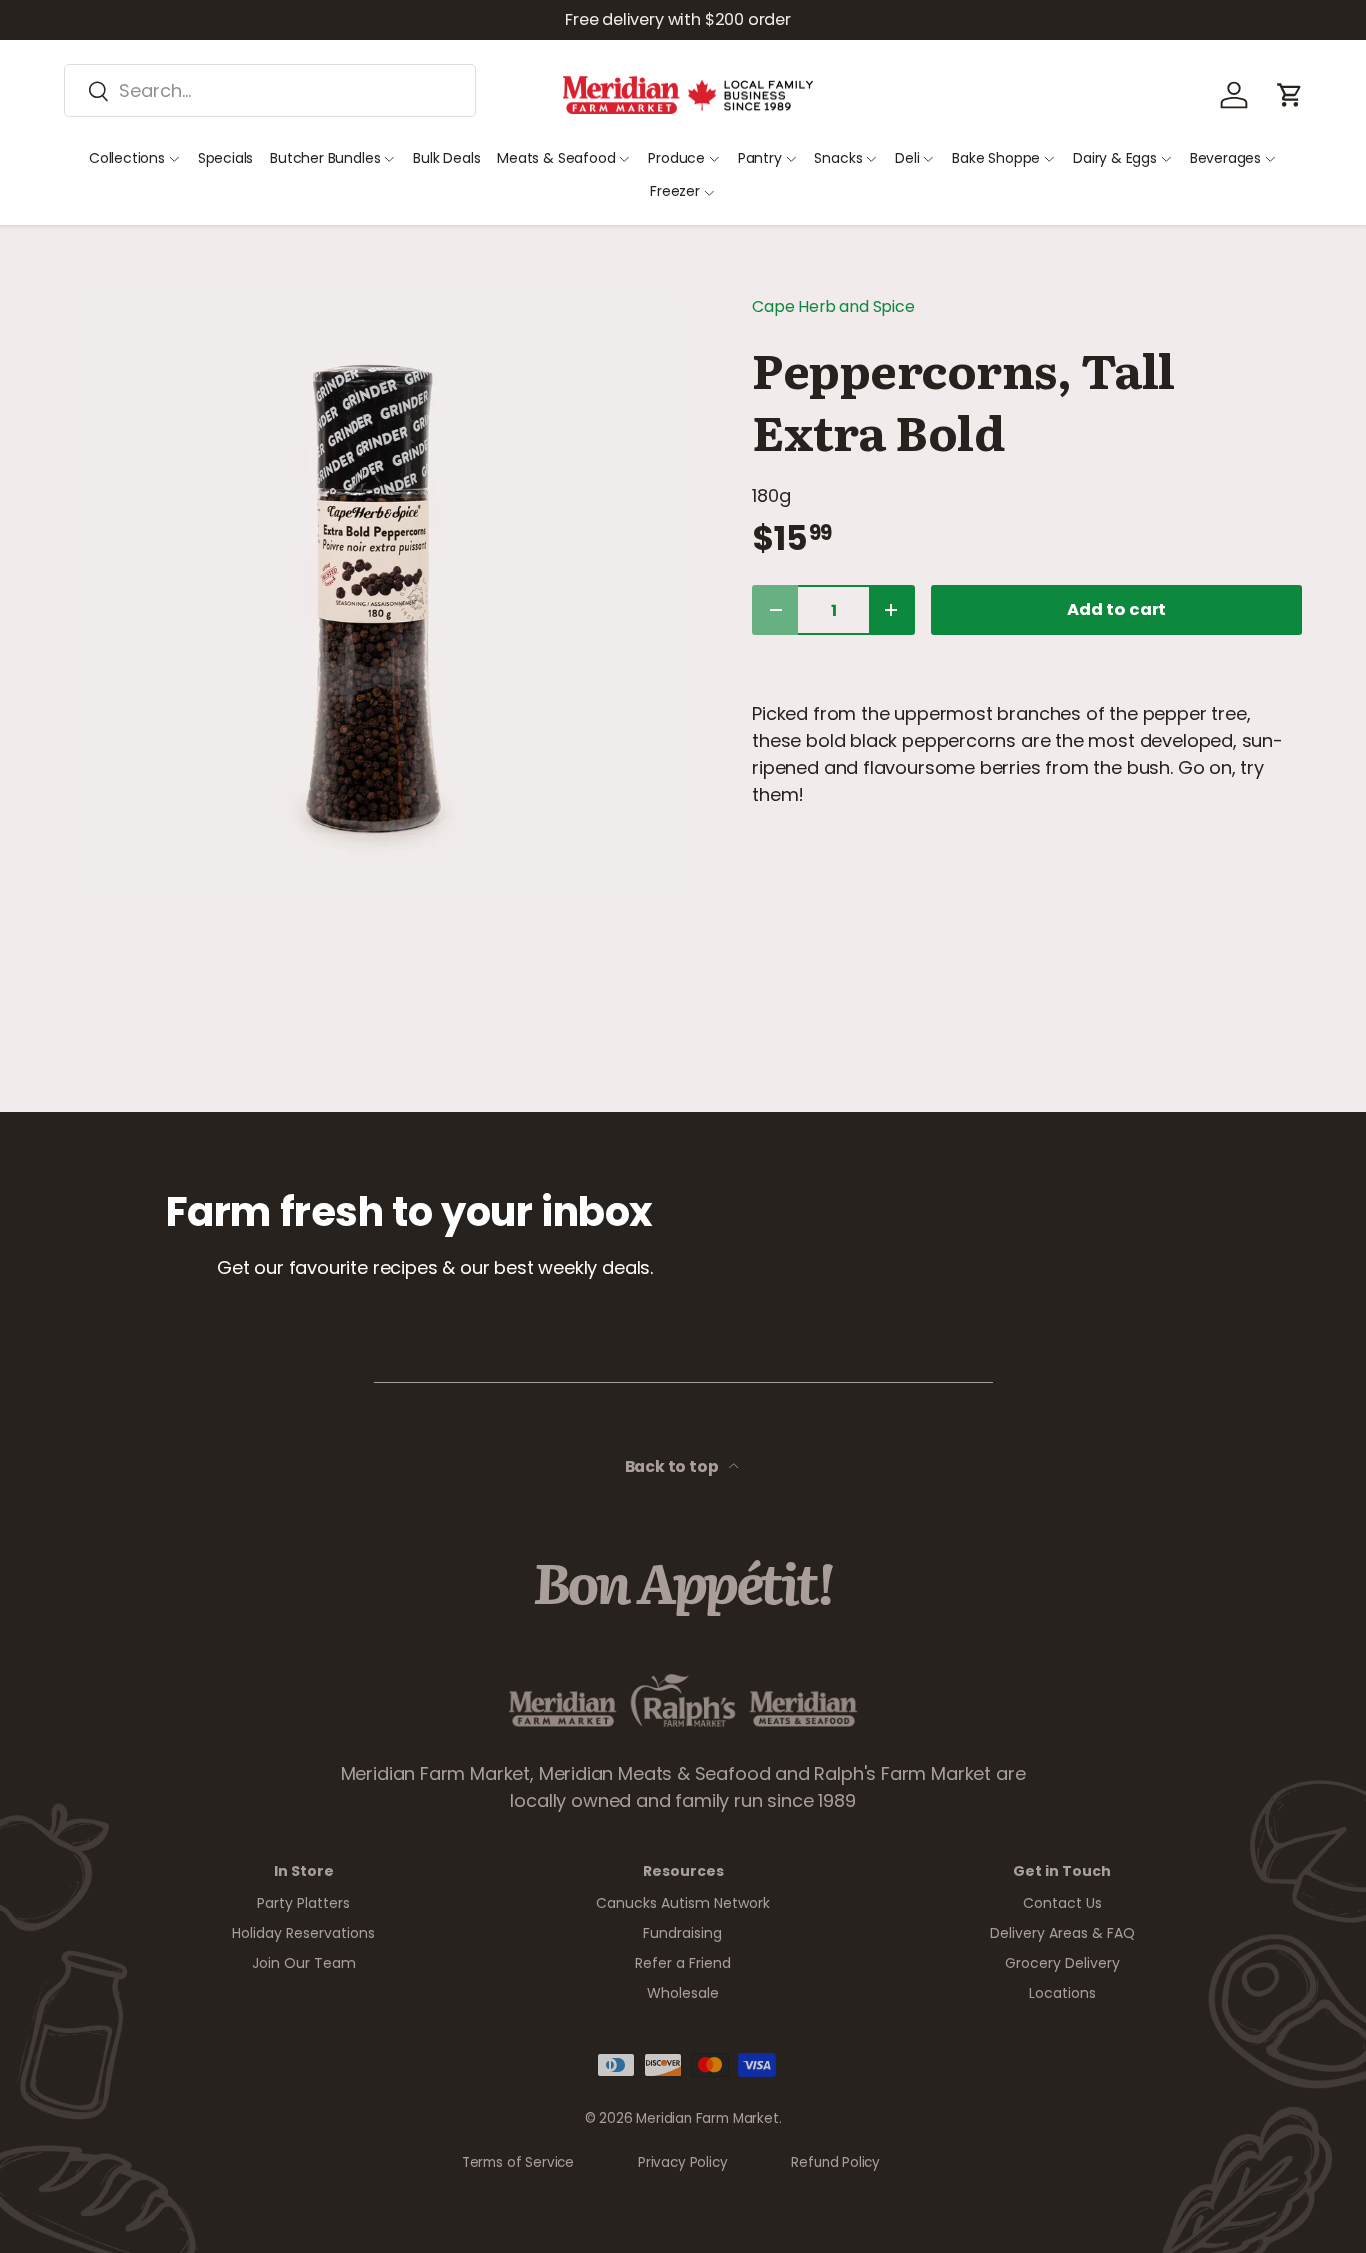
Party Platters (303, 1903)
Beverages (1225, 158)
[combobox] (270, 90)
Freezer (675, 191)
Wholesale (683, 1993)
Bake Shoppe (996, 158)
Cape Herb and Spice (833, 306)
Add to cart (1116, 609)
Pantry (760, 158)
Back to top (673, 1466)
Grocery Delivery (1062, 1963)
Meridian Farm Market (707, 2118)
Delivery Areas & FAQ (1062, 1933)
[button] (1290, 95)
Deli (907, 158)
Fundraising (682, 1933)
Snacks (838, 158)
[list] (376, 599)
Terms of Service (518, 2162)
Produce (676, 158)
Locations (1062, 1993)
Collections (127, 158)
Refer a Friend (683, 1963)
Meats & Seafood (556, 158)
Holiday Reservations (303, 1933)
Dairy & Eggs (1115, 158)
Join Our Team (304, 1963)
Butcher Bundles (325, 158)
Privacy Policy (682, 2162)
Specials (226, 158)
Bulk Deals (446, 158)
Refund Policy (835, 2162)
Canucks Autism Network (683, 1903)
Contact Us (1062, 1903)
